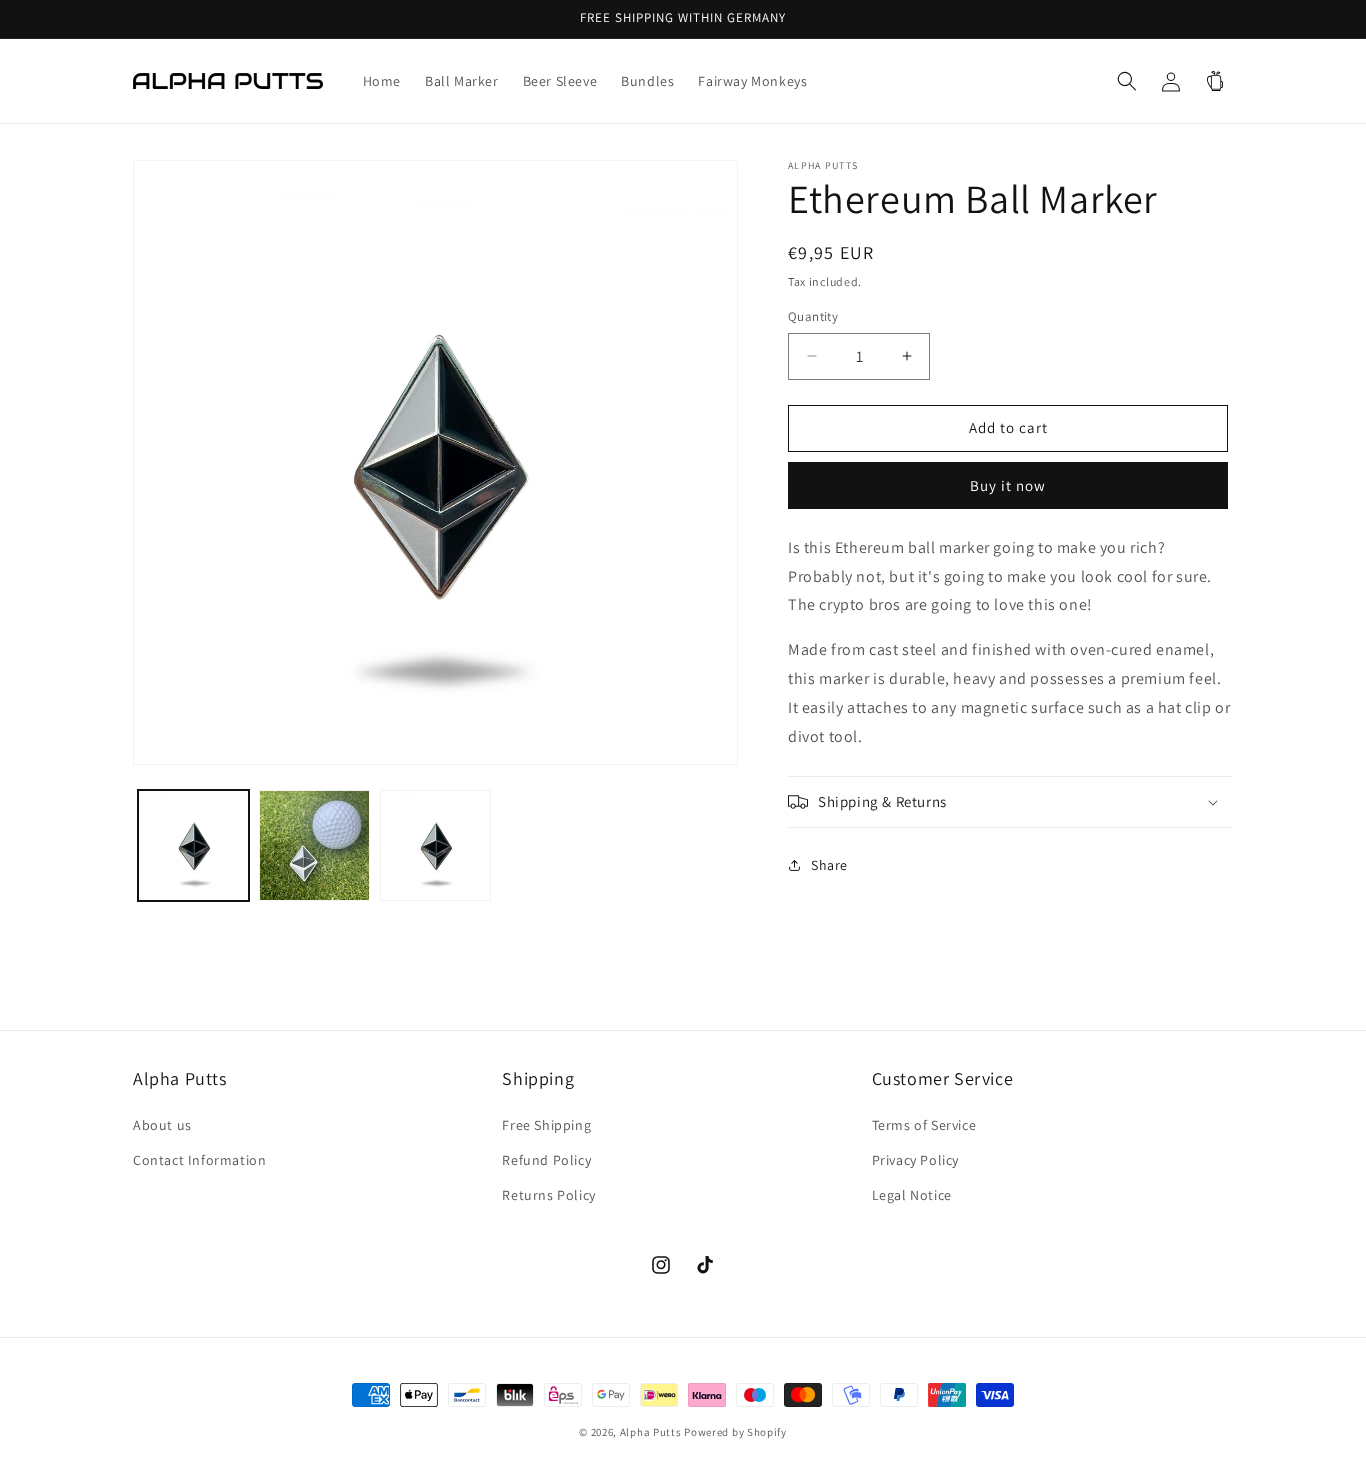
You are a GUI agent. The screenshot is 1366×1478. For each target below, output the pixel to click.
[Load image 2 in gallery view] (314, 845)
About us (162, 1124)
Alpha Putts (651, 1432)
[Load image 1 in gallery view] (193, 845)
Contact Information (199, 1160)
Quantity (813, 316)
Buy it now (1008, 485)
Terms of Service (924, 1124)
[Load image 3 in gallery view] (435, 845)
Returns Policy (548, 1195)
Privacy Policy (915, 1160)
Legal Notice (912, 1195)
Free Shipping (546, 1124)
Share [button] (829, 865)
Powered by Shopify (735, 1432)
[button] (1127, 81)
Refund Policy (546, 1160)
